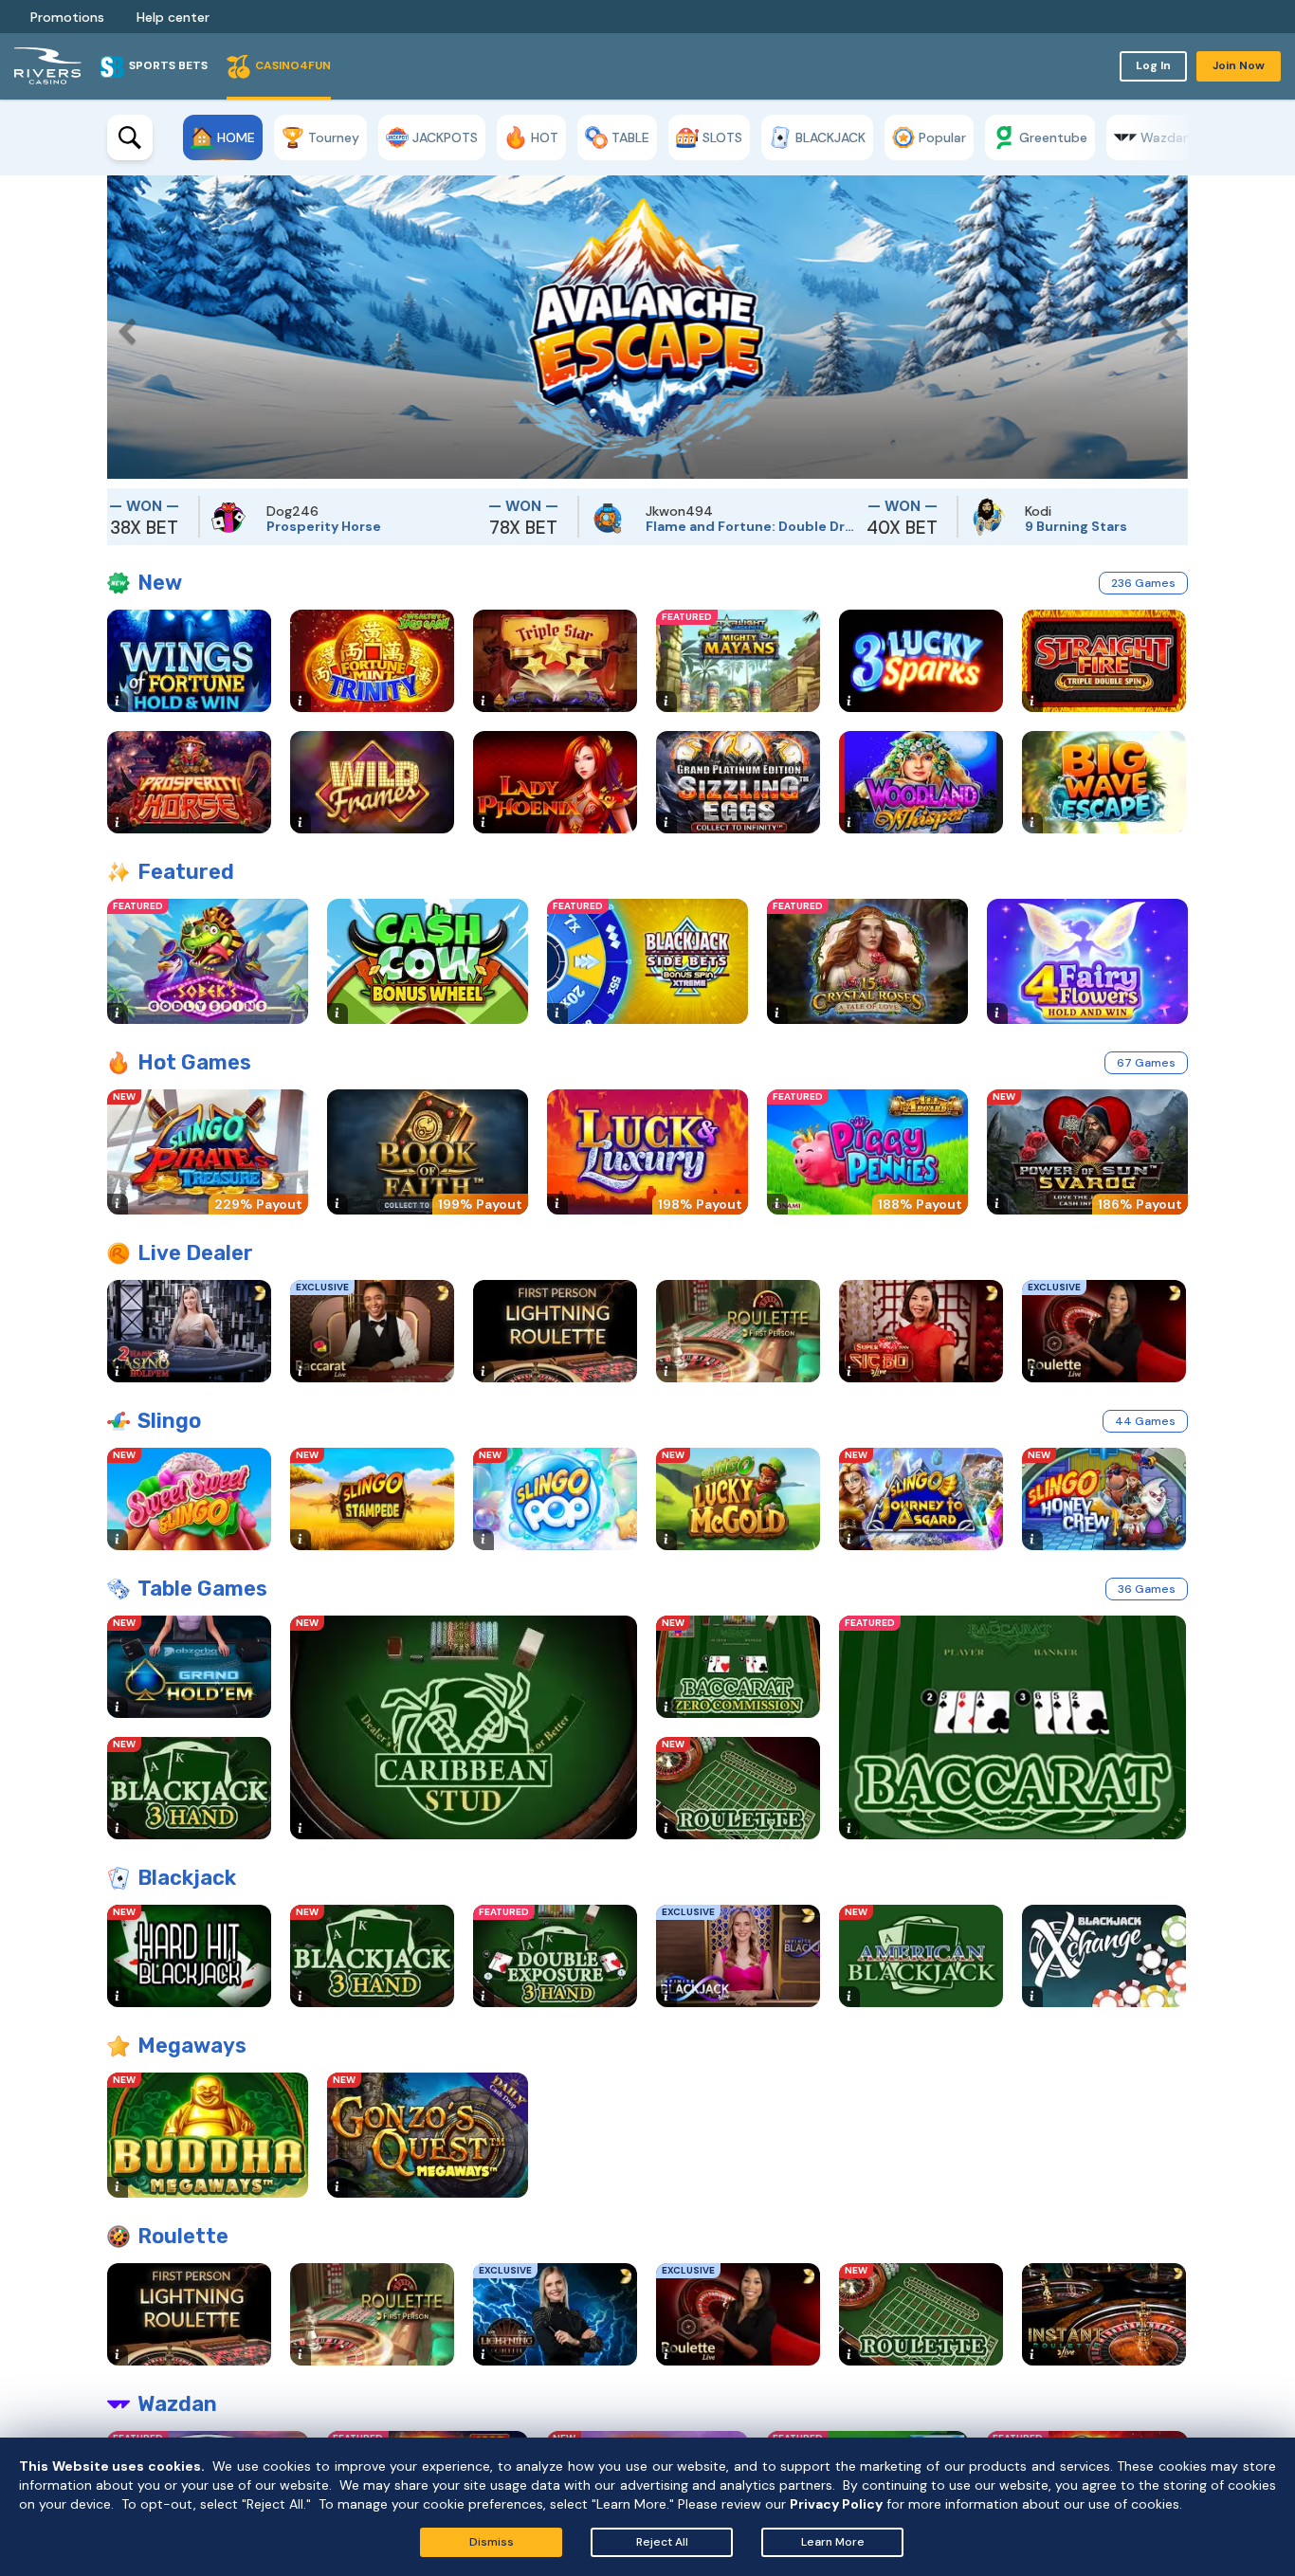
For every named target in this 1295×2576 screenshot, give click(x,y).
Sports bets (168, 65)
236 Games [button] (1143, 583)
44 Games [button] (1145, 1421)
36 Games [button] (1147, 1589)
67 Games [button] (1146, 1063)
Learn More (833, 2542)
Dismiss (492, 2542)
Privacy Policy (836, 2504)
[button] (121, 327)
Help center (173, 17)
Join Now (1239, 65)
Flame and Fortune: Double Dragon (683, 526)
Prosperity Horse (256, 526)
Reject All (662, 2542)
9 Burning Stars (1008, 526)
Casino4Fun (293, 65)
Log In (1153, 65)
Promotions (67, 17)
